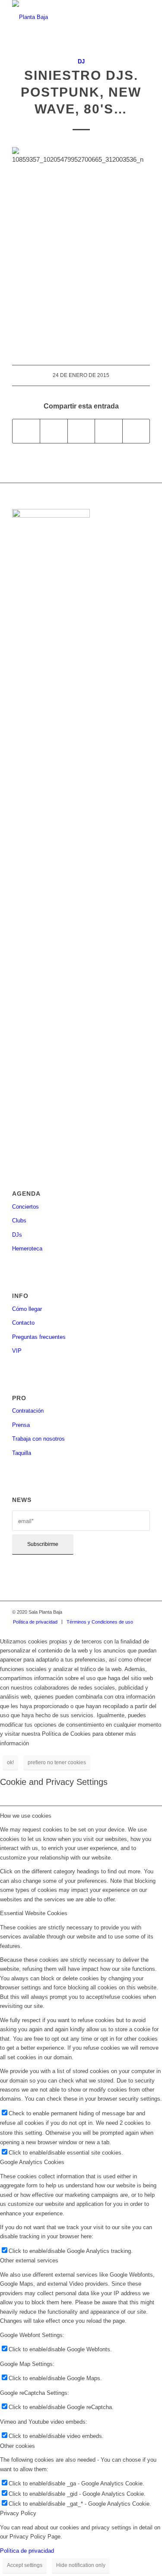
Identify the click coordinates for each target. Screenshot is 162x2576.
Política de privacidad (27, 2551)
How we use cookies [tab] (26, 1816)
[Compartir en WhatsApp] (81, 431)
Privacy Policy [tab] (18, 2513)
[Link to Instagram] (118, 1612)
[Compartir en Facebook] (26, 431)
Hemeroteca (27, 1249)
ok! (10, 1762)
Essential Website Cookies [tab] (34, 1913)
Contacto (23, 1323)
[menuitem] (35, 1622)
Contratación (28, 1411)
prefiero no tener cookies (57, 1762)
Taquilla (22, 1453)
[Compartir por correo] (136, 431)
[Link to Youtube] (143, 1612)
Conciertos (25, 1207)
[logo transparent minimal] (67, 17)
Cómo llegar (27, 1309)
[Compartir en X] (54, 431)
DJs (17, 1235)
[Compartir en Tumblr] (108, 431)
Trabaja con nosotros (38, 1439)
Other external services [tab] (29, 2260)
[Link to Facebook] (105, 1612)
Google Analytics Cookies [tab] (32, 2162)
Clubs (19, 1220)
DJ (81, 61)
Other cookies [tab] (17, 2446)
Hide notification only (81, 2565)
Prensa (21, 1425)
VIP (17, 1351)
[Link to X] (130, 1612)
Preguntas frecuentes (39, 1337)
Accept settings (25, 2565)
